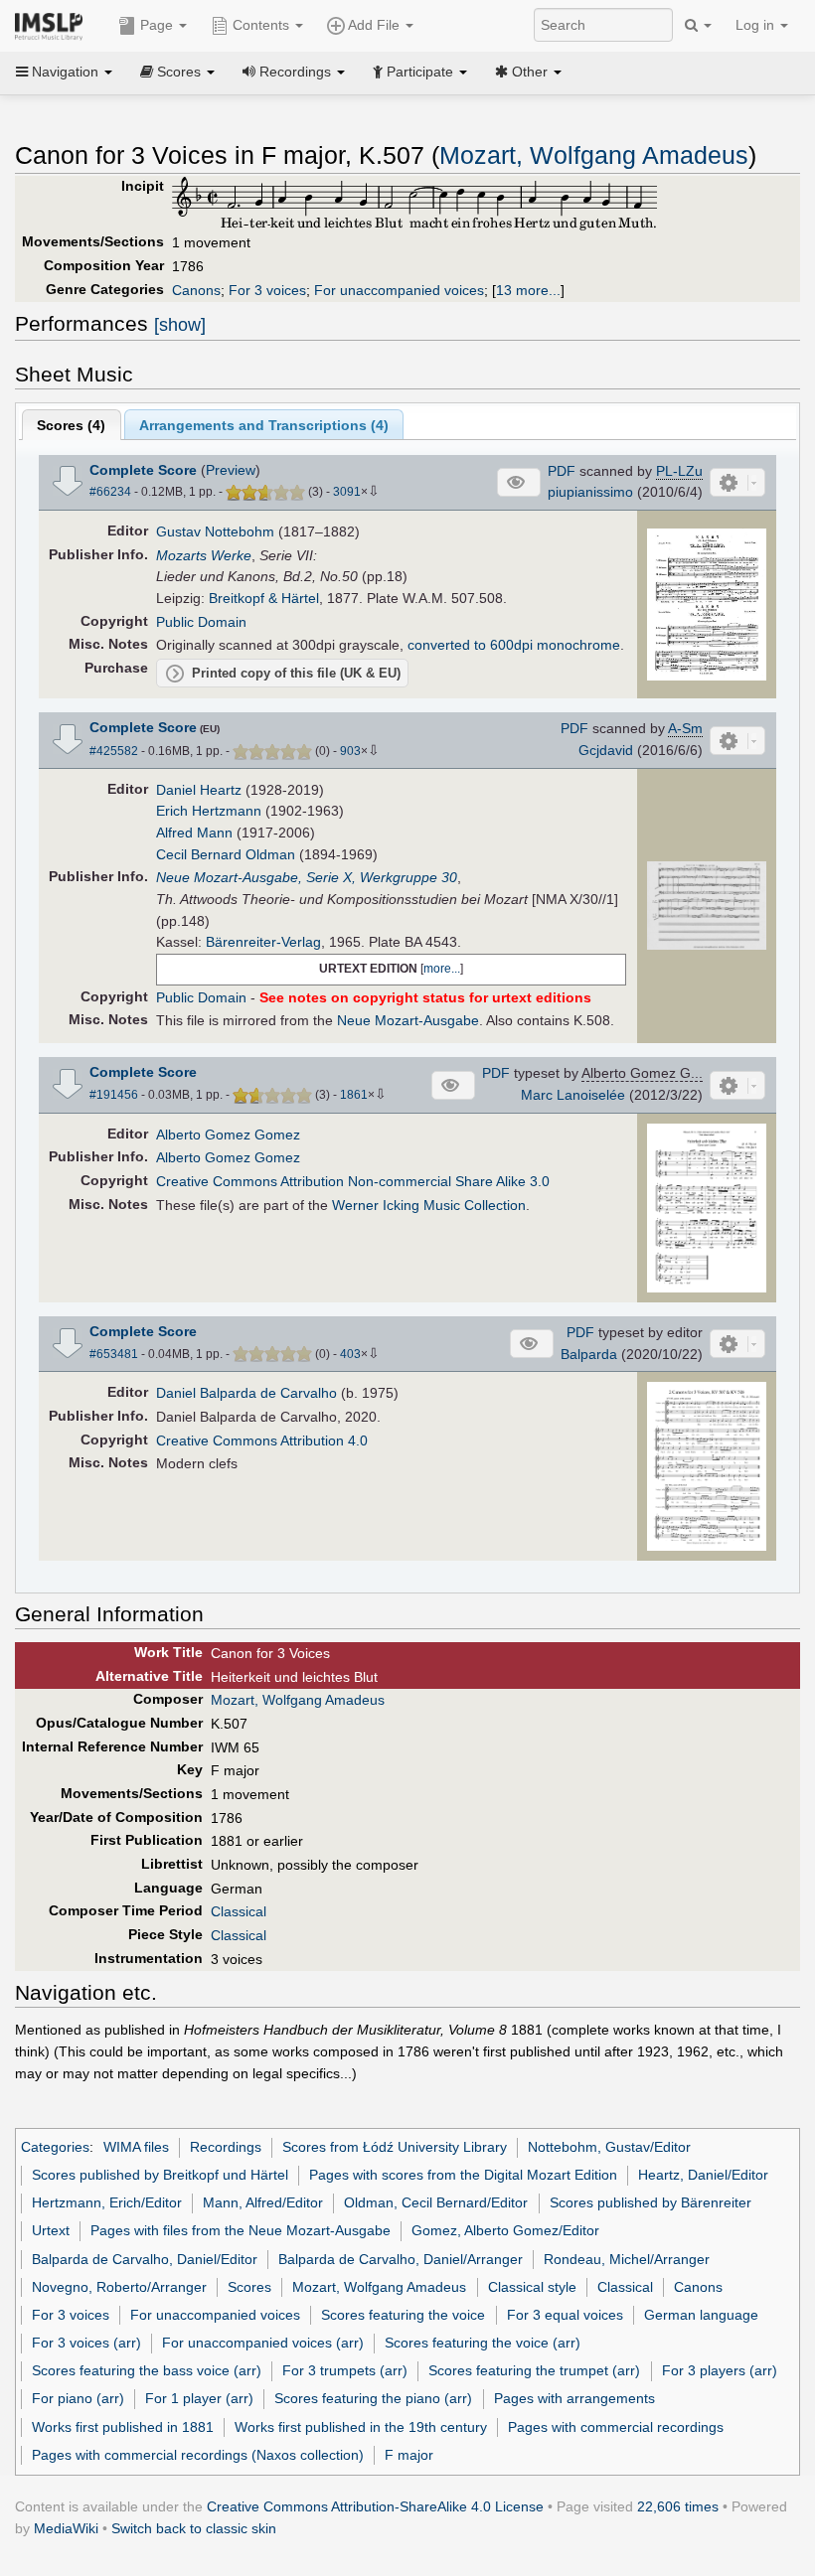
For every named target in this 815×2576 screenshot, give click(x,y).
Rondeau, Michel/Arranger (627, 2259)
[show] (180, 325)
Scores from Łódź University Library (395, 2147)
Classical (239, 1911)
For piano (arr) (78, 2398)
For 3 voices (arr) (86, 2343)
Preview (231, 470)
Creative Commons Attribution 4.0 (262, 1440)
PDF (562, 471)
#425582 (114, 751)
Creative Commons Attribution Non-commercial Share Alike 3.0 (353, 1181)
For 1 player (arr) (199, 2398)
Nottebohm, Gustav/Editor (609, 2147)
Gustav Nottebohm (215, 531)
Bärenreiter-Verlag (263, 942)
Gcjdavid (606, 750)
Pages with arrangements (574, 2398)
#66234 (110, 492)
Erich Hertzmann (209, 811)
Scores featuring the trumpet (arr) (534, 2370)
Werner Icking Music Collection (429, 1205)
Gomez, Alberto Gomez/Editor (505, 2230)
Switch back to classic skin (194, 2528)
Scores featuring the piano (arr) (373, 2398)
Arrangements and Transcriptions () (264, 425)
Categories (55, 2147)
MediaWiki (66, 2528)
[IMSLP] (53, 25)
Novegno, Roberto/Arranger (119, 2287)
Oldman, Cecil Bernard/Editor (436, 2202)
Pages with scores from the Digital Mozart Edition (463, 2175)
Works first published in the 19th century (361, 2427)
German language (701, 2315)
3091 (347, 492)
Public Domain (201, 622)
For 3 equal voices (565, 2315)
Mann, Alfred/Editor (263, 2202)
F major (409, 2455)
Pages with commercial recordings (616, 2427)
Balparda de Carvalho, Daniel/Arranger (401, 2259)
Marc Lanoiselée (573, 1095)
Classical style (532, 2287)
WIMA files (136, 2147)
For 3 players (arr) (720, 2370)
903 (350, 751)
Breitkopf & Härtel (264, 598)
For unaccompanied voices (399, 290)
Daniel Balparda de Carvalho (246, 1393)
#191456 (114, 1095)
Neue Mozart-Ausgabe (408, 1020)
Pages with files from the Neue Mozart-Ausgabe (241, 2230)
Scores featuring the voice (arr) (483, 2343)
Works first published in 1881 (123, 2427)
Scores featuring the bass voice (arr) (147, 2370)
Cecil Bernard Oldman (226, 854)
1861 (354, 1095)
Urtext (51, 2230)
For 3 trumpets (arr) (345, 2370)
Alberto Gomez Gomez (228, 1135)
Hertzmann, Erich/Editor (107, 2202)
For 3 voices (267, 290)
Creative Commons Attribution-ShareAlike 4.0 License (375, 2506)
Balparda (589, 1354)
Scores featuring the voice (403, 2315)
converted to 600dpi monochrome (514, 645)
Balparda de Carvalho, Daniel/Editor (145, 2259)
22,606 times (678, 2506)
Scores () (71, 425)
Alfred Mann (194, 833)
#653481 (114, 1354)
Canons (196, 290)
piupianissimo (590, 492)
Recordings (226, 2147)
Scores (249, 2287)
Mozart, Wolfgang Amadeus (594, 155)
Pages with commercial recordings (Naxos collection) (198, 2455)
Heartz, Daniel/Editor (703, 2175)
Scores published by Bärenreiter (651, 2202)
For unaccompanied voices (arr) (263, 2343)
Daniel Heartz (199, 790)
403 (350, 1354)
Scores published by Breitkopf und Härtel (160, 2175)
